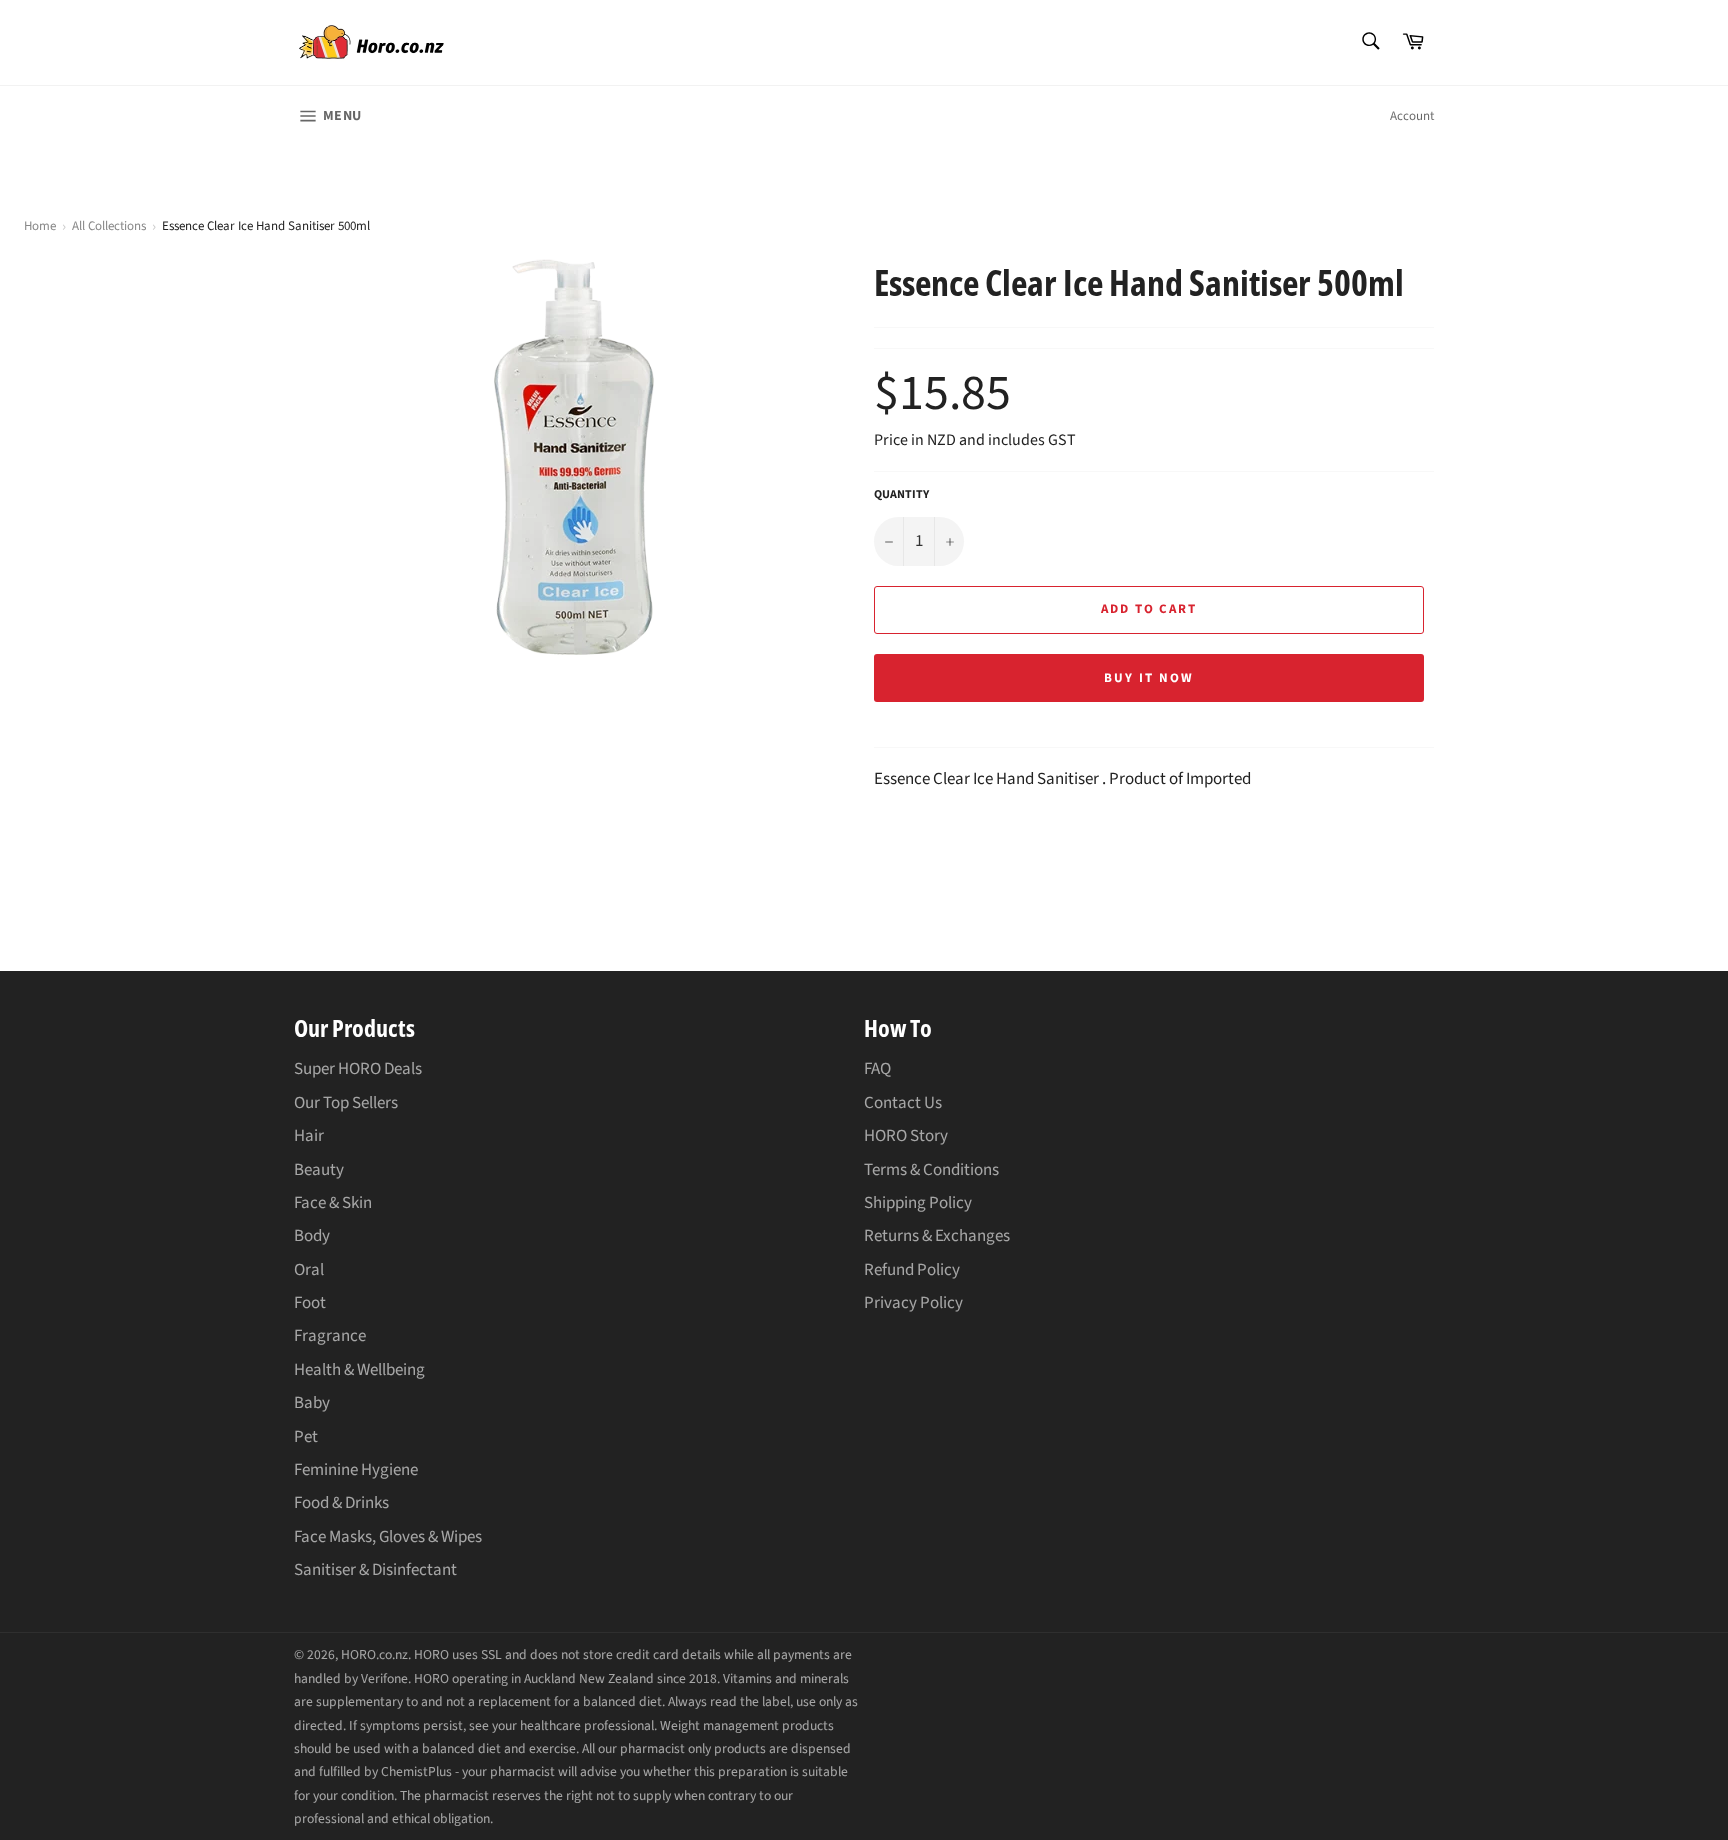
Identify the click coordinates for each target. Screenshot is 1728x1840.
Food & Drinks (341, 1503)
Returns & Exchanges (937, 1236)
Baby (312, 1403)
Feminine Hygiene (356, 1470)
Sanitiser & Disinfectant (375, 1570)
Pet (306, 1437)
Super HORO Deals (358, 1069)
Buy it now (1149, 678)
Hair (309, 1136)
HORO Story (906, 1136)
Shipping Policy (918, 1203)
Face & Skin (333, 1203)
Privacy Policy (913, 1303)
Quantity (901, 495)
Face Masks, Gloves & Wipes (388, 1537)
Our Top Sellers (346, 1103)
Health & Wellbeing (359, 1370)
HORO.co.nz (374, 1654)
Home (40, 226)
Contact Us (903, 1103)
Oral (309, 1270)
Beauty (319, 1170)
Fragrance (330, 1336)
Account (1412, 116)
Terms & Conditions (931, 1170)
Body (312, 1236)
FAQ (877, 1069)
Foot (310, 1303)
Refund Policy (912, 1270)
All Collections (109, 226)
